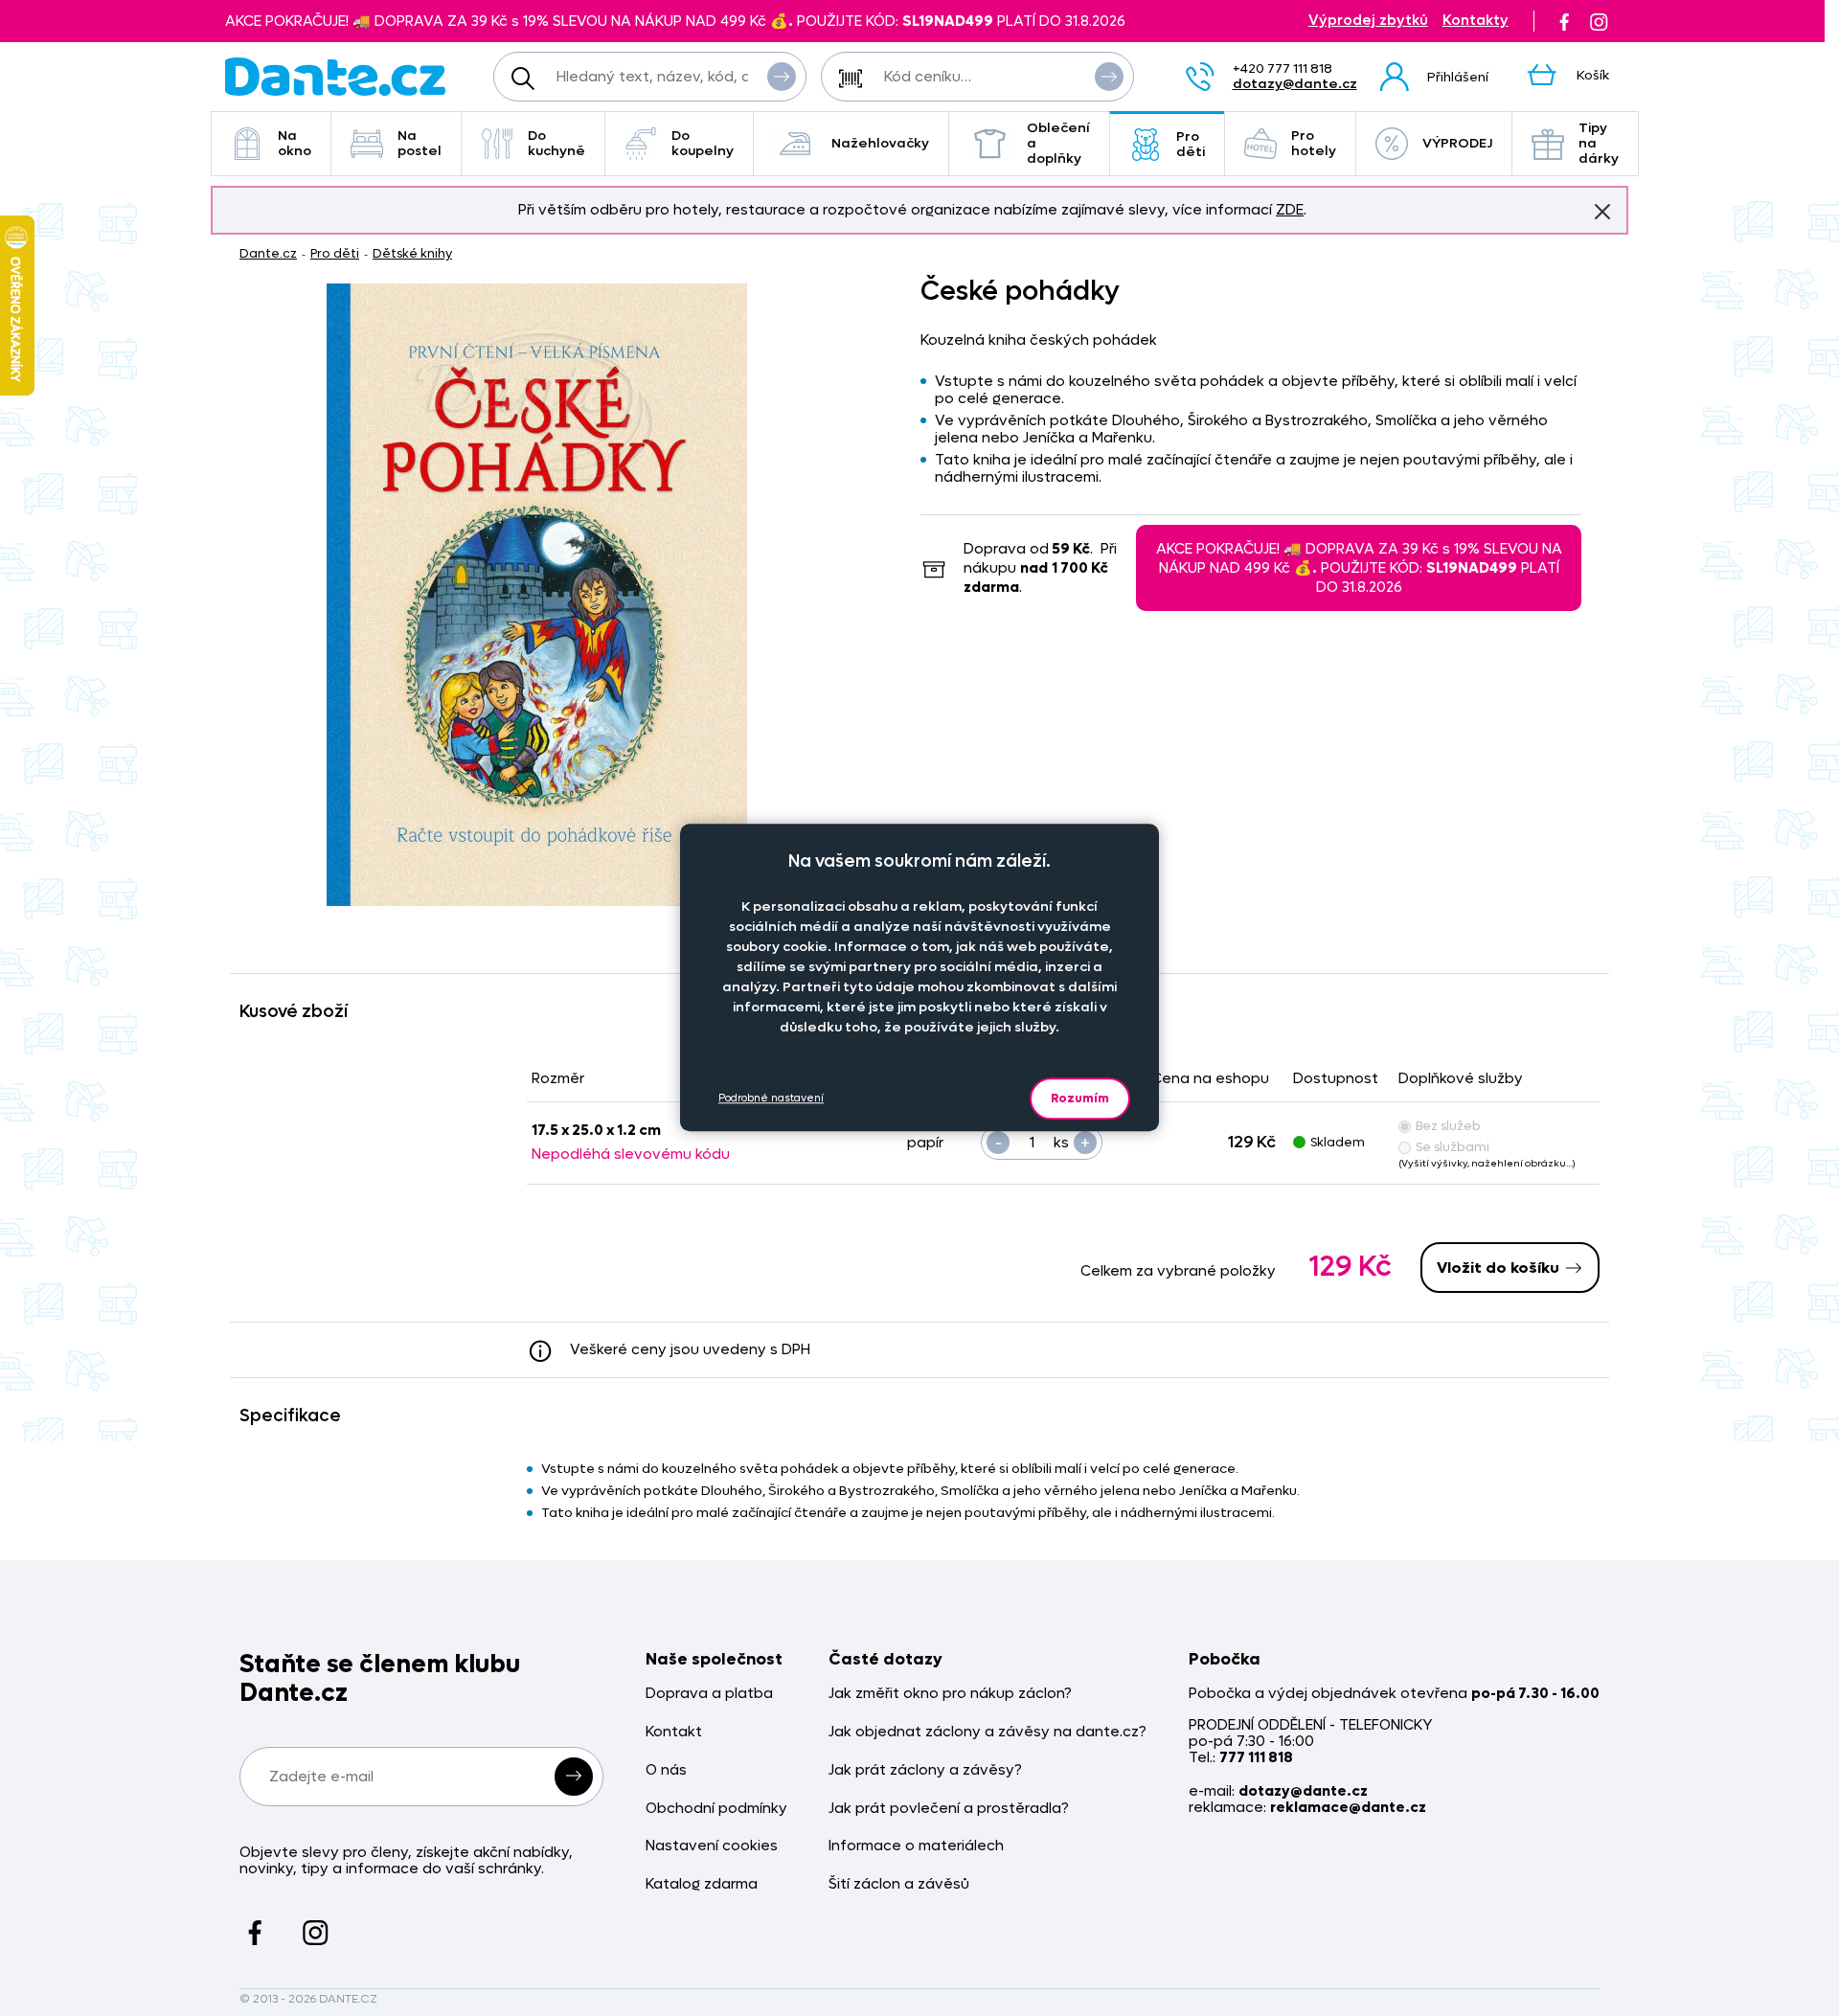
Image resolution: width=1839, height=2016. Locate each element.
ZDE (1290, 210)
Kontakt (674, 1732)
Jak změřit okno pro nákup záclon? (950, 1694)
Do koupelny (703, 143)
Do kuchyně (556, 143)
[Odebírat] (574, 1777)
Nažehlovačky (880, 143)
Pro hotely (1314, 143)
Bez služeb (1448, 1126)
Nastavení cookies (712, 1846)
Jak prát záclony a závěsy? (925, 1770)
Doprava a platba (709, 1694)
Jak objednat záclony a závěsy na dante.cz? (988, 1732)
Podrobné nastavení (771, 1098)
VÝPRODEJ (1457, 143)
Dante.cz (268, 253)
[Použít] (1109, 77)
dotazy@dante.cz (1295, 84)
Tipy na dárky (1599, 143)
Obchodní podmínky (716, 1809)
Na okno (295, 143)
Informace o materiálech (916, 1846)
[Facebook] (1564, 21)
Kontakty (1476, 21)
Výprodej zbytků (1368, 21)
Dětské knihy (412, 253)
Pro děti (1191, 144)
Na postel (420, 143)
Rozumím (1080, 1098)
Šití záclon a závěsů (899, 1884)
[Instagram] (1599, 21)
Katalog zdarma (702, 1884)
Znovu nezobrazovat (1602, 212)
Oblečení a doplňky (1058, 143)
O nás (666, 1770)
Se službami (1453, 1147)
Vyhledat (782, 77)
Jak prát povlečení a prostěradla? (949, 1809)
